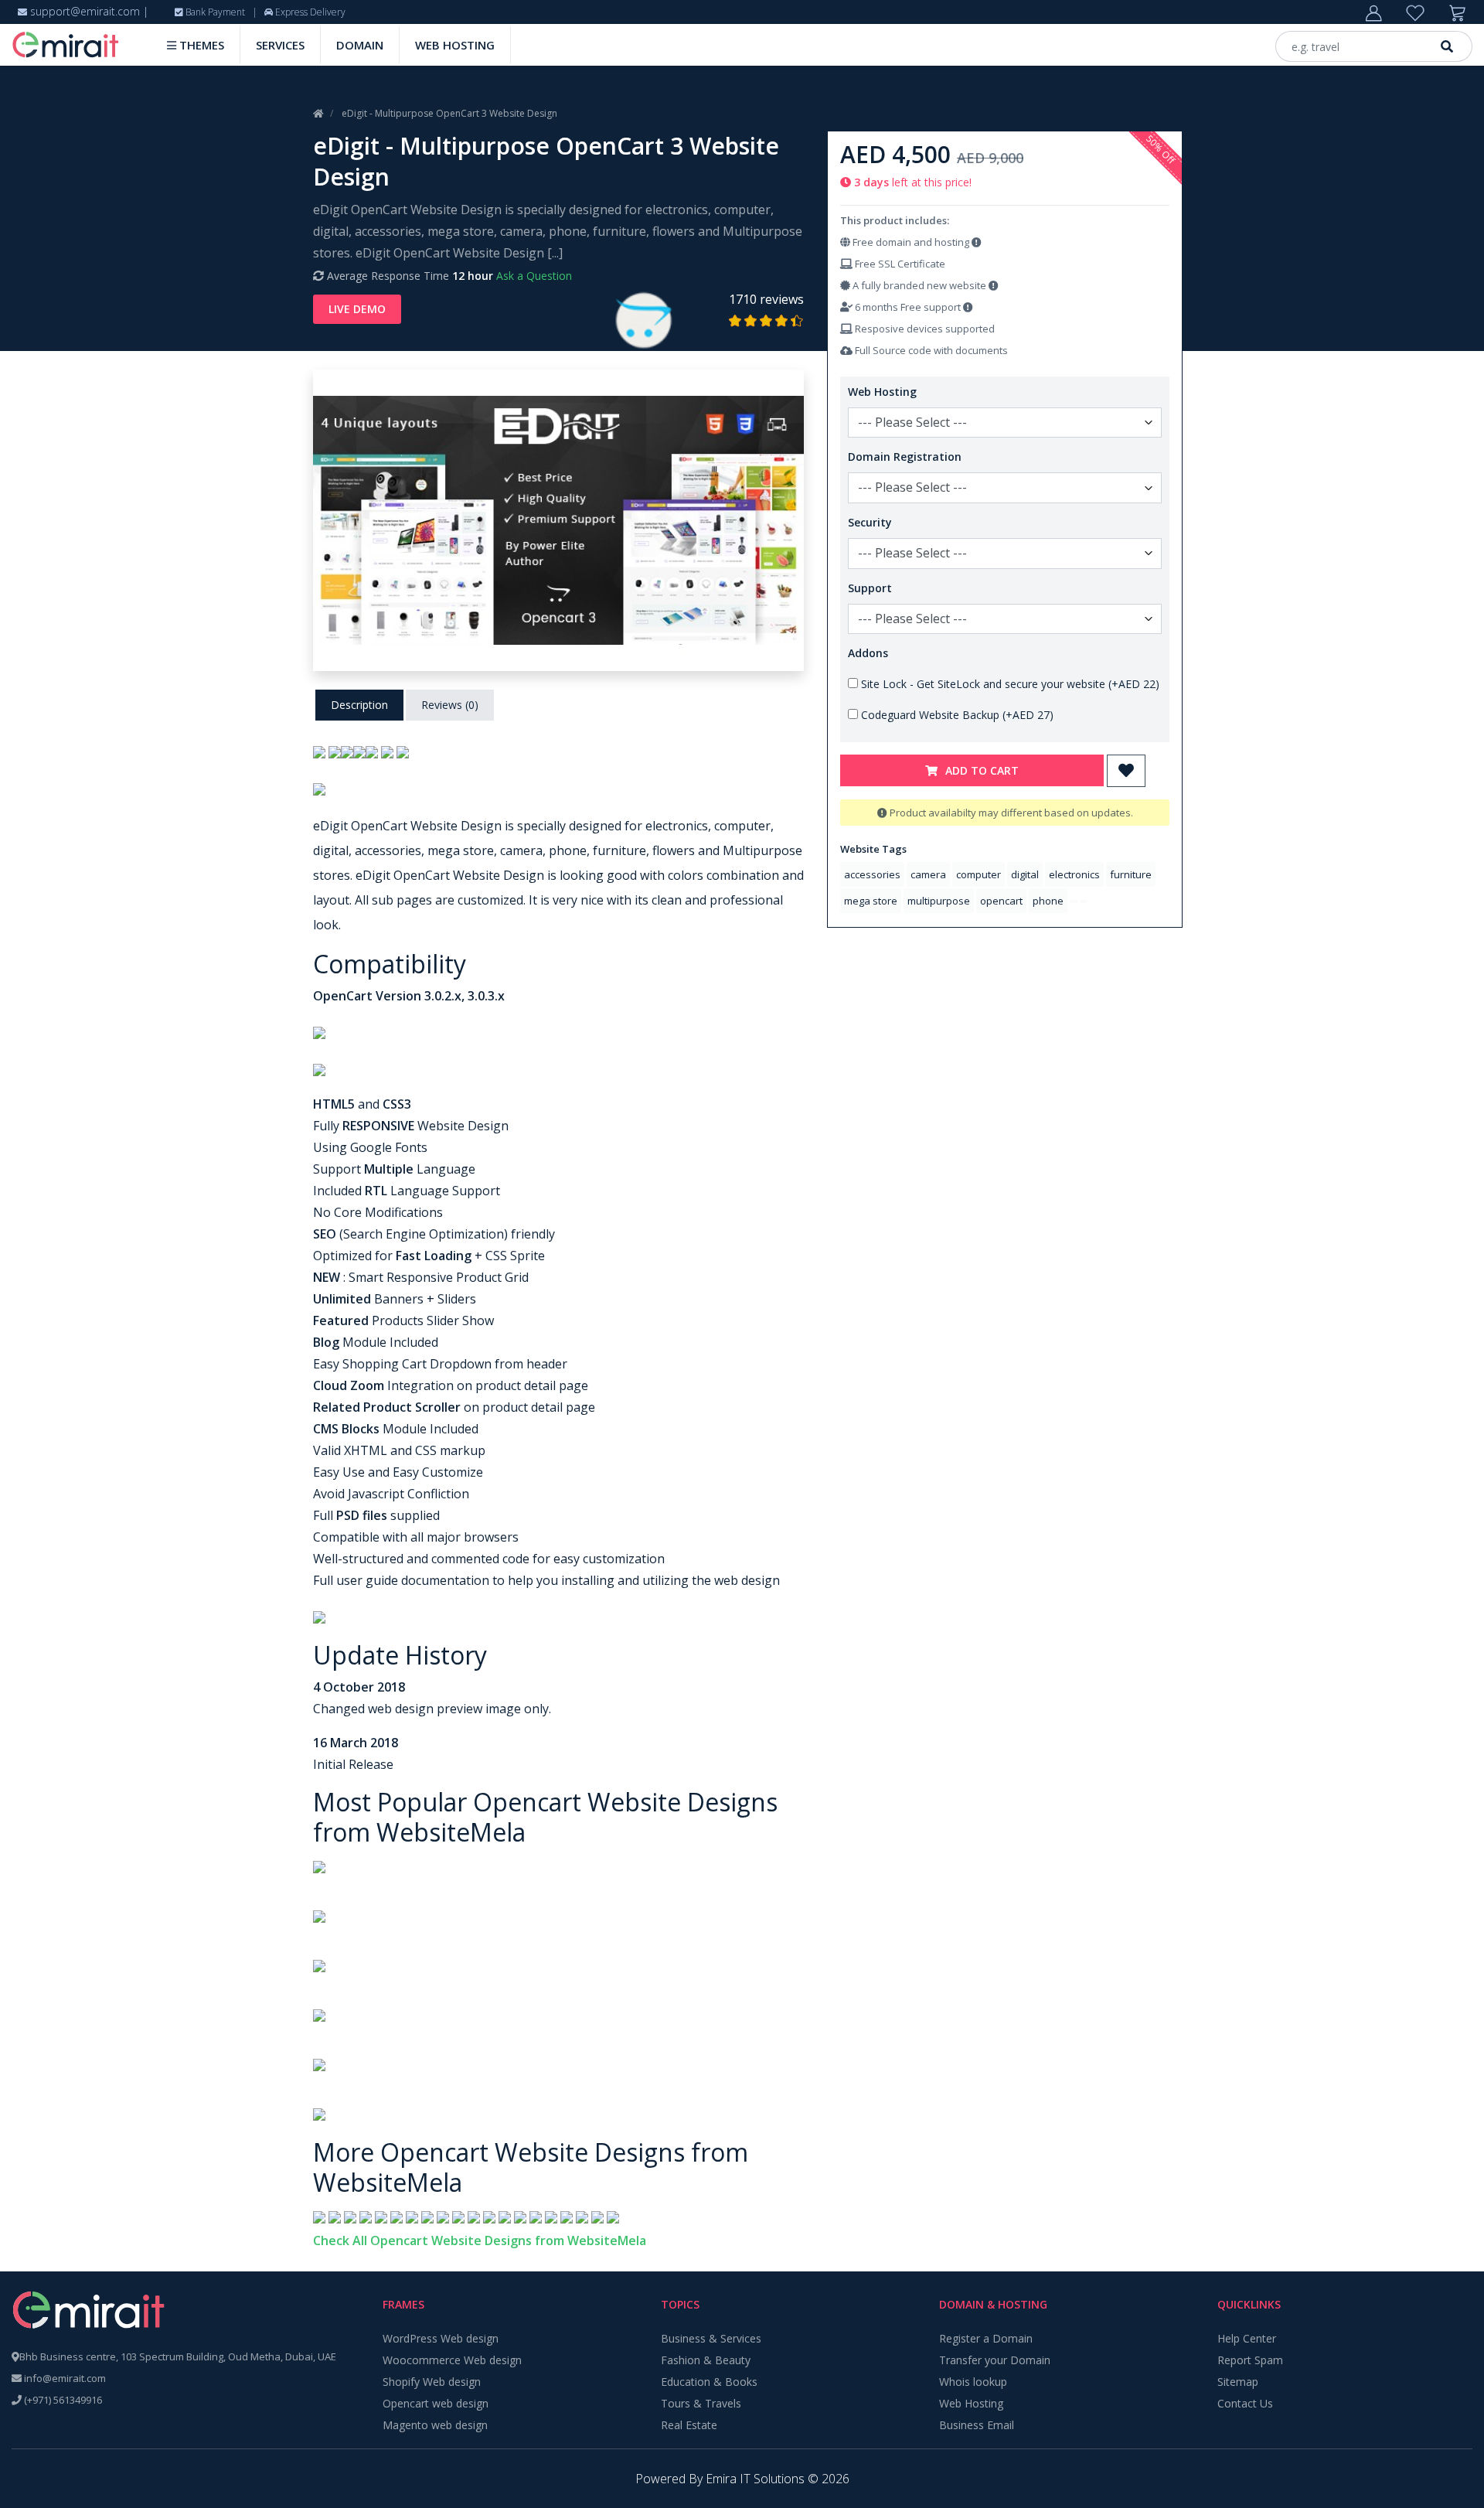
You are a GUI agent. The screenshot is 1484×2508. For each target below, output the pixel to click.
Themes (200, 45)
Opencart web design (436, 2403)
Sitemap (1238, 2382)
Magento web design (435, 2425)
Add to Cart (982, 770)
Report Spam (1250, 2360)
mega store (871, 901)
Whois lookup (973, 2382)
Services (280, 45)
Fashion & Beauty (706, 2360)
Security (870, 522)
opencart (1001, 901)
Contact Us (1245, 2403)
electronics (1074, 874)
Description (359, 705)
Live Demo (357, 309)
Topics (680, 2304)
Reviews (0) (450, 705)
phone (1048, 901)
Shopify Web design (432, 2382)
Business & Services (711, 2338)
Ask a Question (534, 276)
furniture (1131, 874)
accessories (872, 874)
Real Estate (689, 2425)
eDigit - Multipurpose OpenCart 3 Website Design (449, 113)
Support (870, 588)
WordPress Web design (441, 2338)
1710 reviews (766, 299)
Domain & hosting (993, 2304)
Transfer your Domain (995, 2360)
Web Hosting (455, 45)
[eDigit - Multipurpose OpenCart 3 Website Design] (558, 519)
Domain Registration (905, 457)
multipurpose (939, 901)
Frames (403, 2304)
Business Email (977, 2425)
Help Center (1247, 2338)
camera (928, 874)
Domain (360, 45)
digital (1025, 874)
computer (979, 874)
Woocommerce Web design (452, 2360)
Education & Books (709, 2382)
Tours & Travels (701, 2403)
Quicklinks (1249, 2304)
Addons (868, 653)
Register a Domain (986, 2338)
